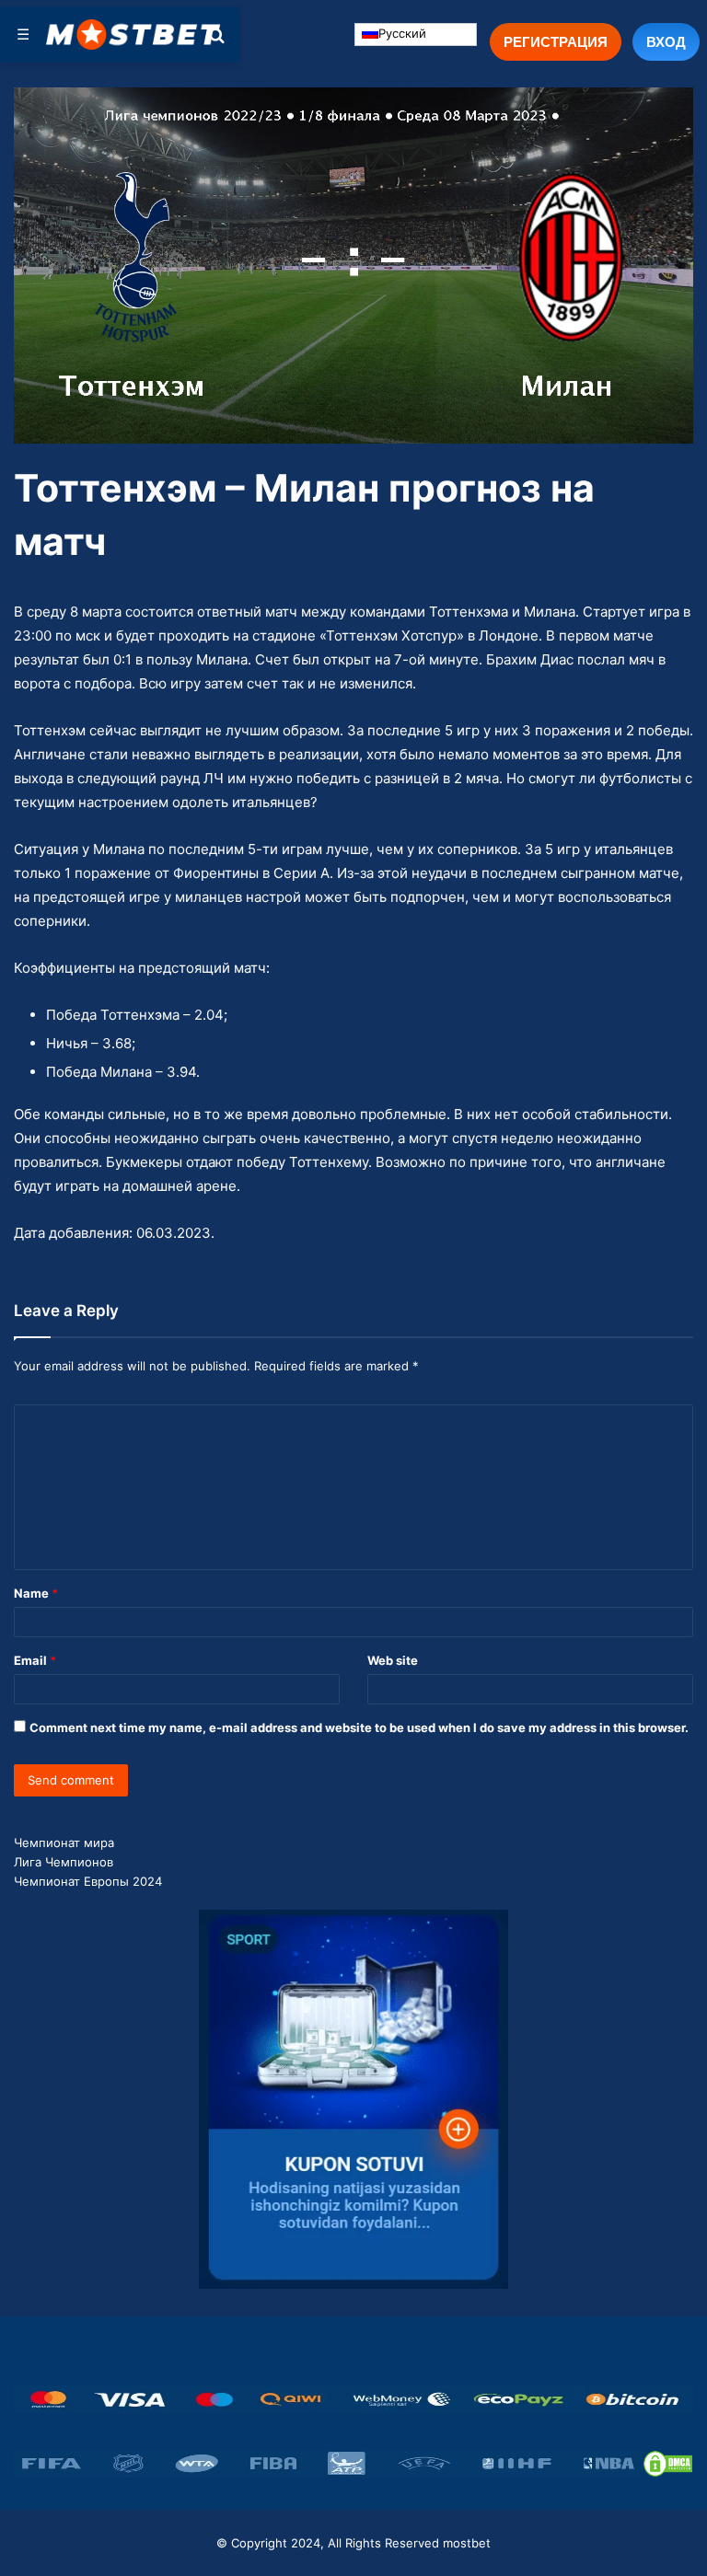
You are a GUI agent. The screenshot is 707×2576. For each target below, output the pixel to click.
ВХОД (666, 41)
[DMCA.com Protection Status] (668, 2464)
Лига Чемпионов (64, 1862)
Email (35, 1660)
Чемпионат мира (64, 1842)
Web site (393, 1660)
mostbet (467, 2543)
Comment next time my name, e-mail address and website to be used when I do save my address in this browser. (359, 1727)
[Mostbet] (133, 34)
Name (36, 1593)
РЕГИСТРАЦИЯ (556, 41)
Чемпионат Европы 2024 (88, 1881)
